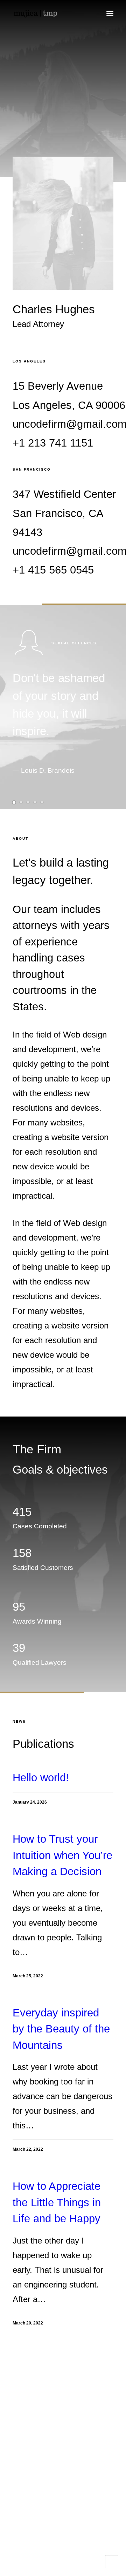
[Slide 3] (28, 802)
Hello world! (41, 1778)
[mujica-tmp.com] (35, 14)
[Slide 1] (15, 802)
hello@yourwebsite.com (49, 2426)
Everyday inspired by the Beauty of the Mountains (61, 2029)
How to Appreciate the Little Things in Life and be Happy (57, 2202)
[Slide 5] (42, 802)
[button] (110, 14)
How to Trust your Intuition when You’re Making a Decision (62, 1855)
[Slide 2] (21, 802)
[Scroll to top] (112, 2561)
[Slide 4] (35, 802)
